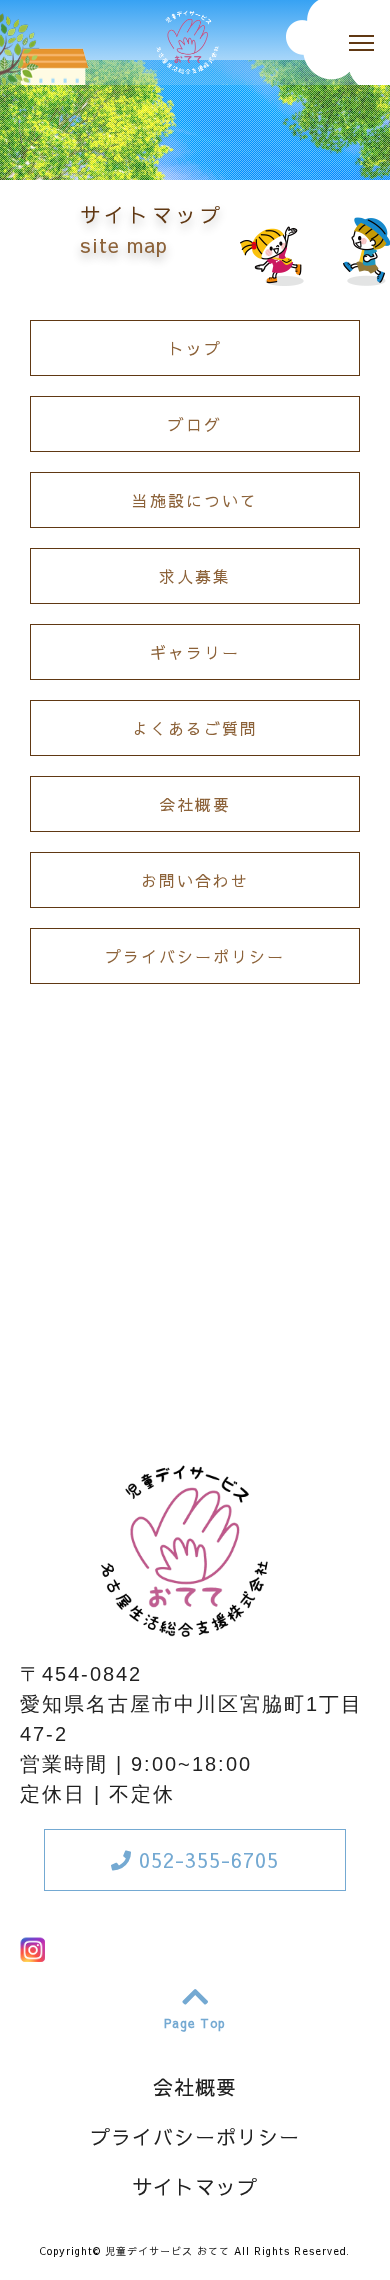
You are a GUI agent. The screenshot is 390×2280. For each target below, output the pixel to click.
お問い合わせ (195, 880)
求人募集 (195, 576)
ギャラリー (195, 652)
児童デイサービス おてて (167, 2251)
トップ (195, 348)
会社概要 (195, 804)
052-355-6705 (205, 1859)
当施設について (195, 500)
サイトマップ (195, 2186)
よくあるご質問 (195, 728)
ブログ (195, 424)
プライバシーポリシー (195, 956)
